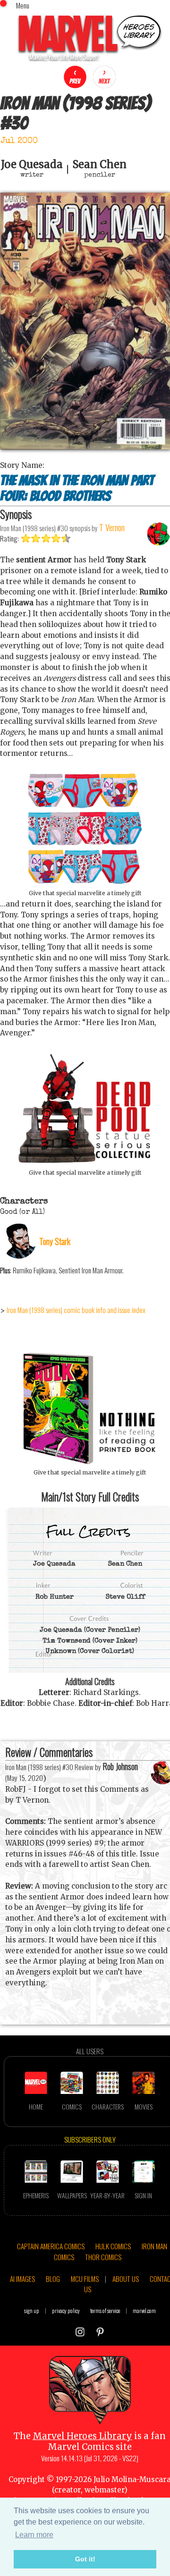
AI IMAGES (22, 2279)
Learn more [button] (34, 2535)
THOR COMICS (103, 2257)
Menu (23, 5)
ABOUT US (126, 2279)
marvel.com (144, 2310)
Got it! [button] (85, 2559)
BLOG (53, 2279)
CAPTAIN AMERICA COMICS (51, 2246)
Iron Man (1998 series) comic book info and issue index (76, 1310)
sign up (32, 2310)
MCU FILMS (85, 2279)
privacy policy (66, 2310)
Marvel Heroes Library (82, 2436)
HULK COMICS (113, 2246)
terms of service (105, 2310)
